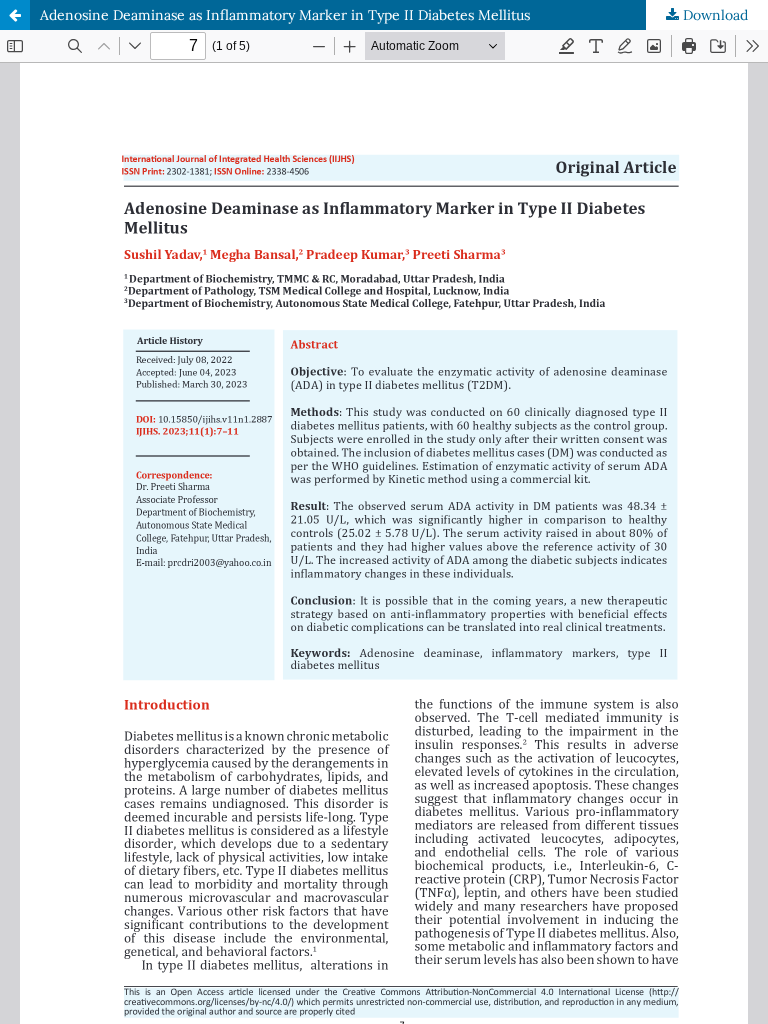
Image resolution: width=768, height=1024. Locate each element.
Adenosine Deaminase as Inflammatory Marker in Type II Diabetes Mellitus (285, 15)
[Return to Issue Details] (15, 15)
